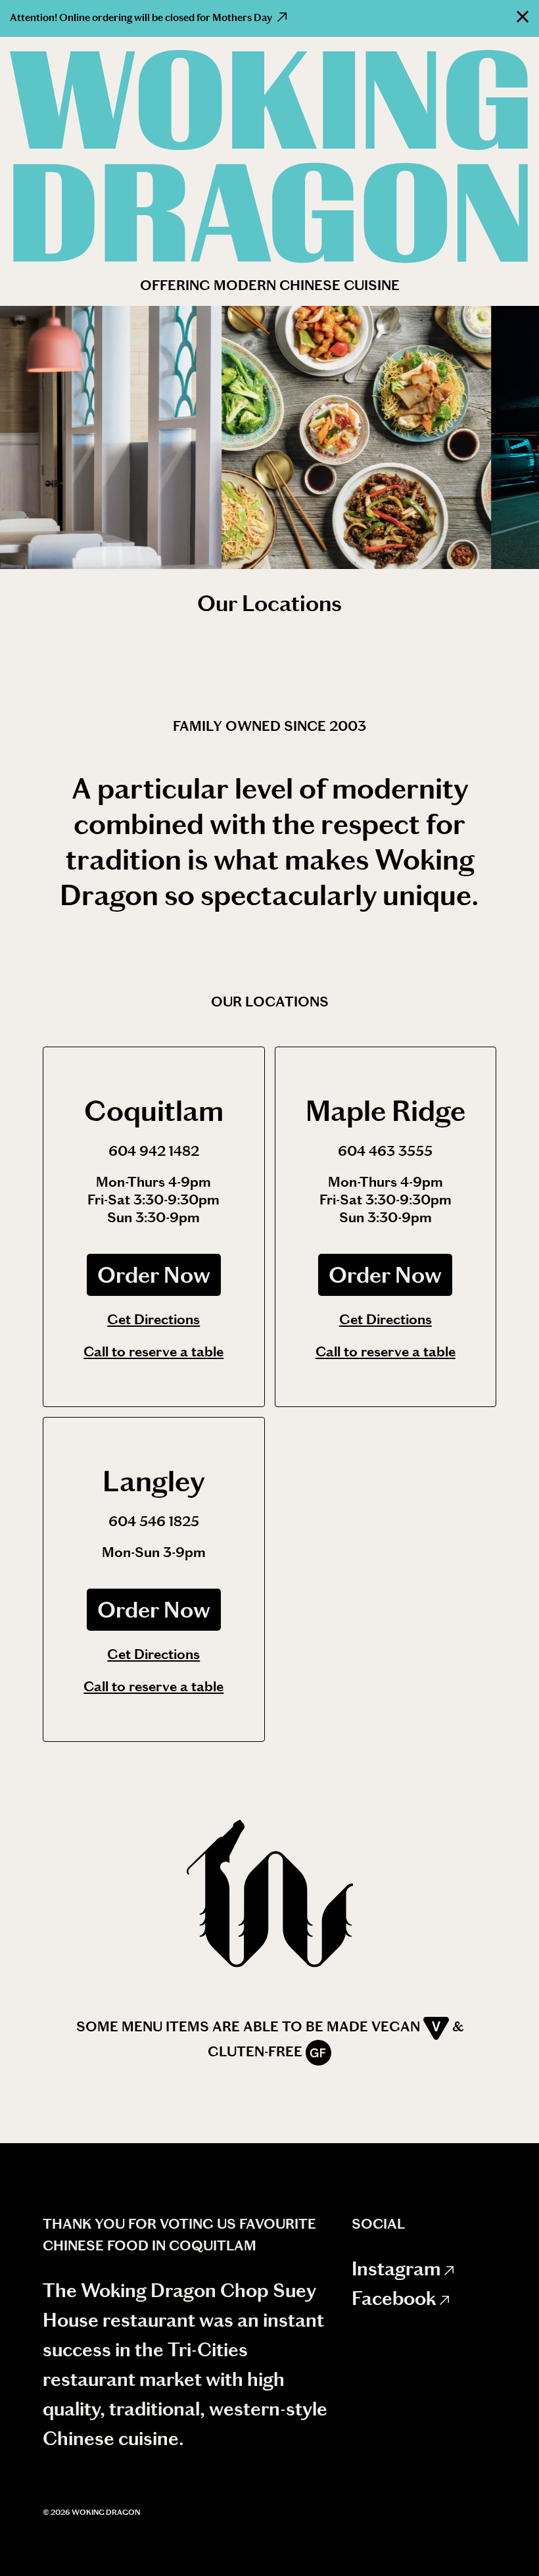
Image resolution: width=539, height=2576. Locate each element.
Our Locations (269, 603)
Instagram (398, 2269)
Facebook (396, 2298)
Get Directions (153, 1319)
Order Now (154, 1275)
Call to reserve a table (153, 1351)
